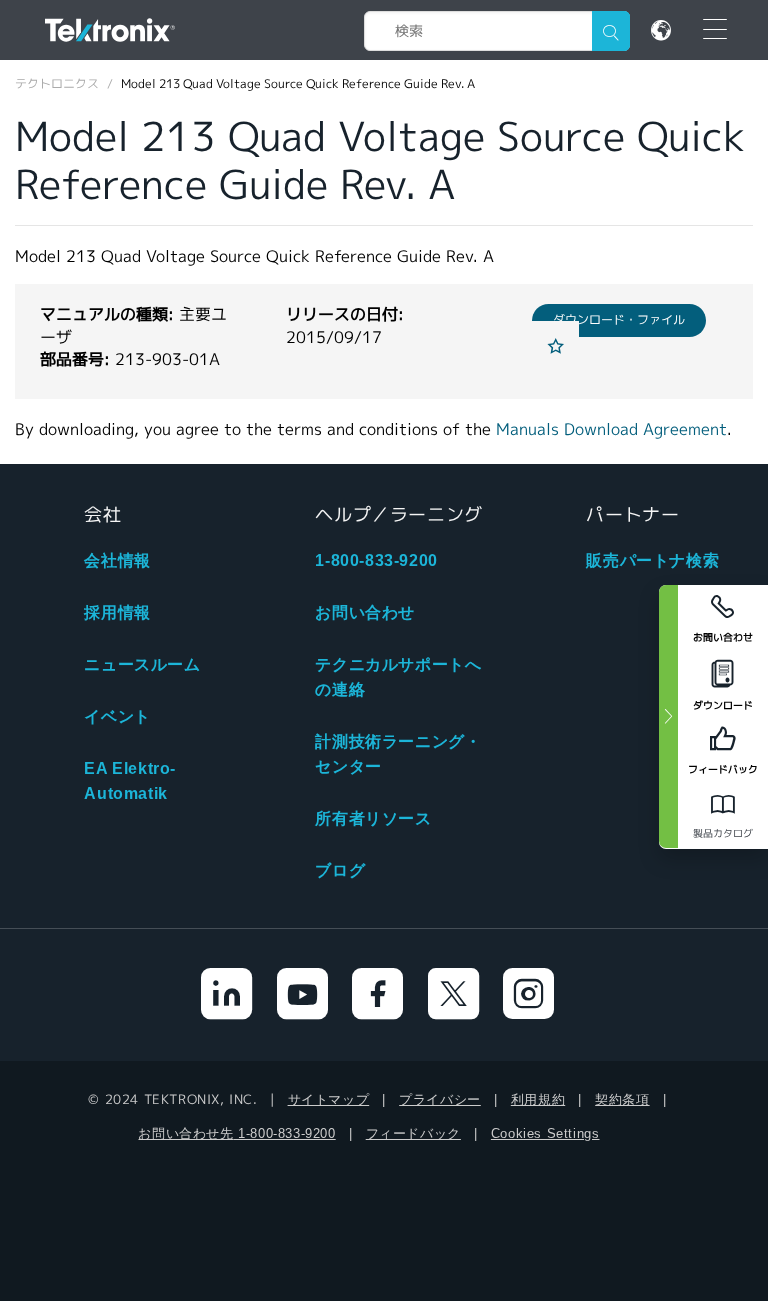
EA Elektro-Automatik (130, 781)
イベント (117, 716)
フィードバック (413, 1133)
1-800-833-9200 (376, 560)
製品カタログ (723, 833)
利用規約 (538, 1099)
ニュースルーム (142, 664)
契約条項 (622, 1099)
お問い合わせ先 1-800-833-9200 (236, 1133)
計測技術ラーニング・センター (398, 754)
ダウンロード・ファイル (619, 319)
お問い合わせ (365, 612)
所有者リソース (373, 818)
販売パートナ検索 (652, 560)
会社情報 (117, 560)
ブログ (340, 870)
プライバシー (440, 1099)
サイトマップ (329, 1099)
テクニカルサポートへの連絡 (398, 677)
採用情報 (117, 612)
